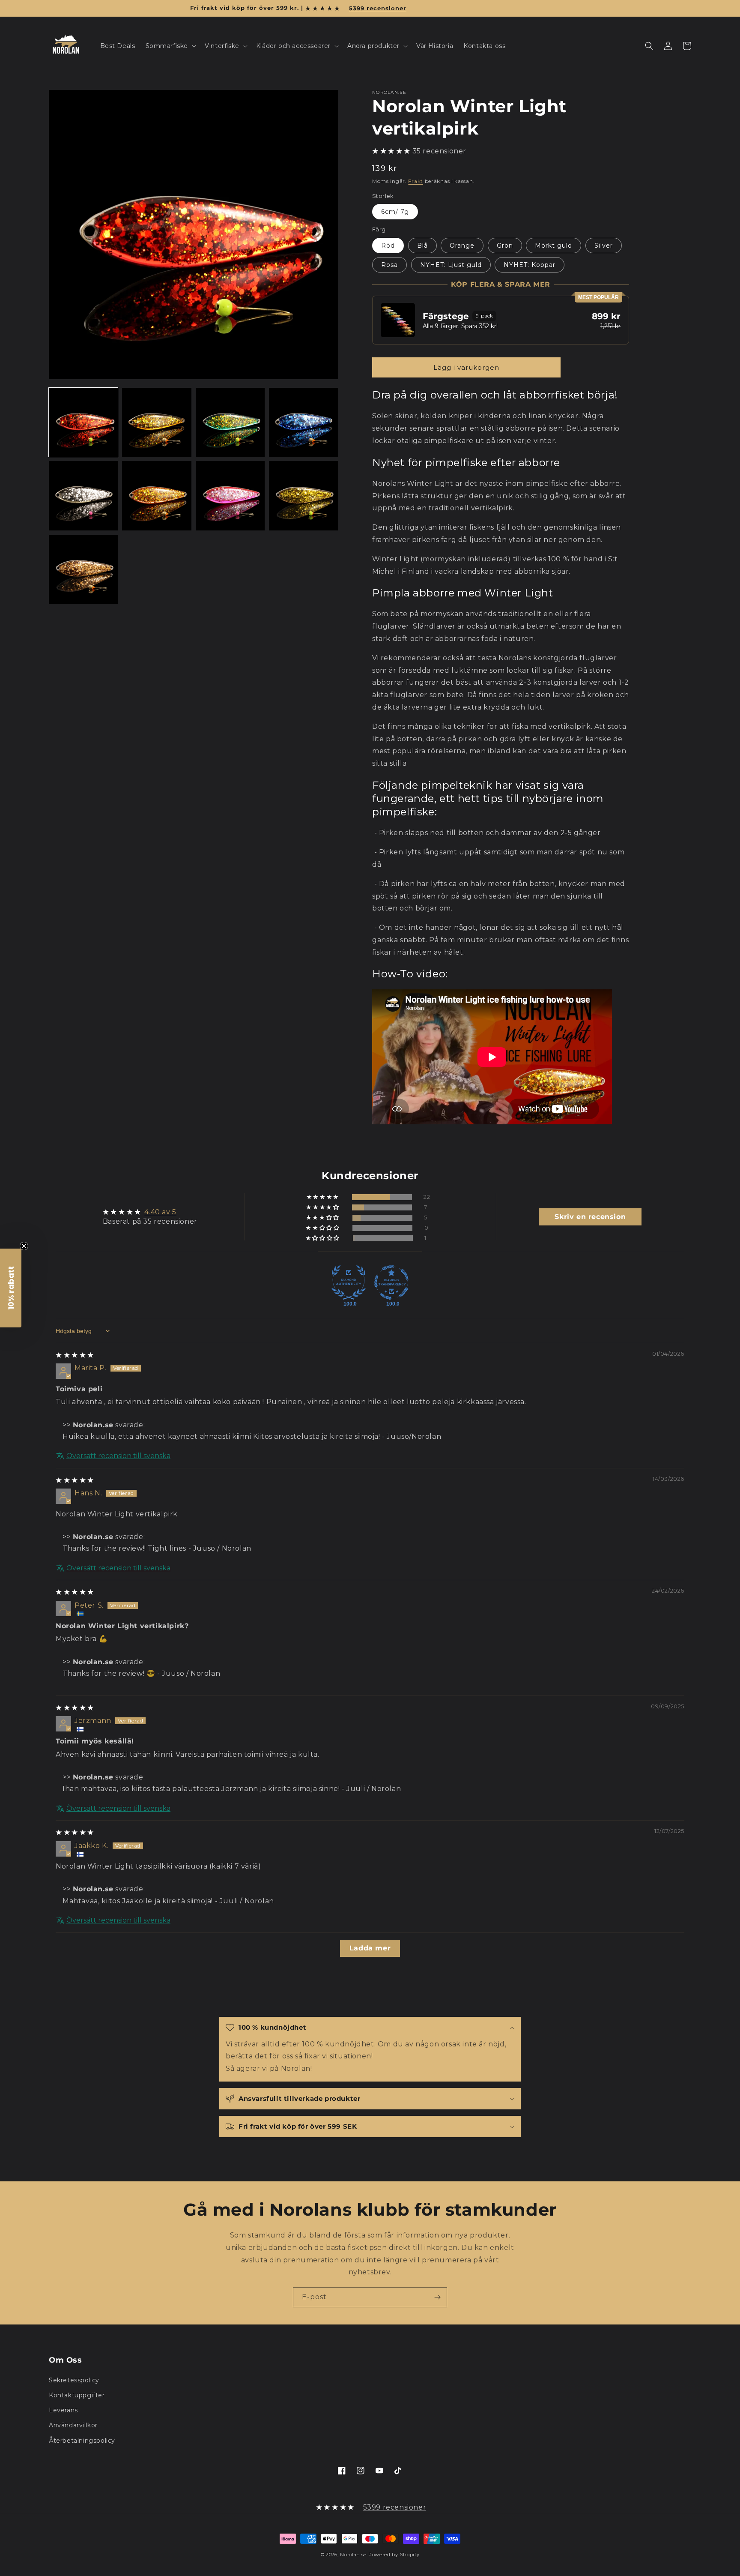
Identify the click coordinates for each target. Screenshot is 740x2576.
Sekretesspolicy (74, 2380)
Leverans (63, 2410)
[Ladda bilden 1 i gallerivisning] (83, 422)
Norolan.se (353, 2555)
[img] (75, 1355)
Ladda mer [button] (370, 1948)
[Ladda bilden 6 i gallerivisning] (157, 496)
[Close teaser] (24, 1246)
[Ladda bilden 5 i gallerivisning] (83, 496)
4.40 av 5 (160, 1212)
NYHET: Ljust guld (451, 265)
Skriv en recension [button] (590, 1217)
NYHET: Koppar (530, 265)
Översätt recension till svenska (118, 1456)
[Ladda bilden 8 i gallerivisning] (303, 496)
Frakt (416, 181)
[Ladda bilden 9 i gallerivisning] (83, 569)
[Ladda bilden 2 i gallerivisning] (157, 422)
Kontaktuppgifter (77, 2395)
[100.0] (349, 1282)
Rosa (389, 265)
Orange (462, 246)
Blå (422, 246)
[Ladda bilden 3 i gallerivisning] (230, 422)
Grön (505, 246)
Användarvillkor (73, 2425)
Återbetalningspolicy (82, 2441)
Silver (604, 246)
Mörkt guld (554, 246)
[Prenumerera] (437, 2297)
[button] (170, 46)
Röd (388, 246)
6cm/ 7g (395, 212)
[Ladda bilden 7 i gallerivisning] (230, 496)
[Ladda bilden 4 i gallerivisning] (303, 422)
